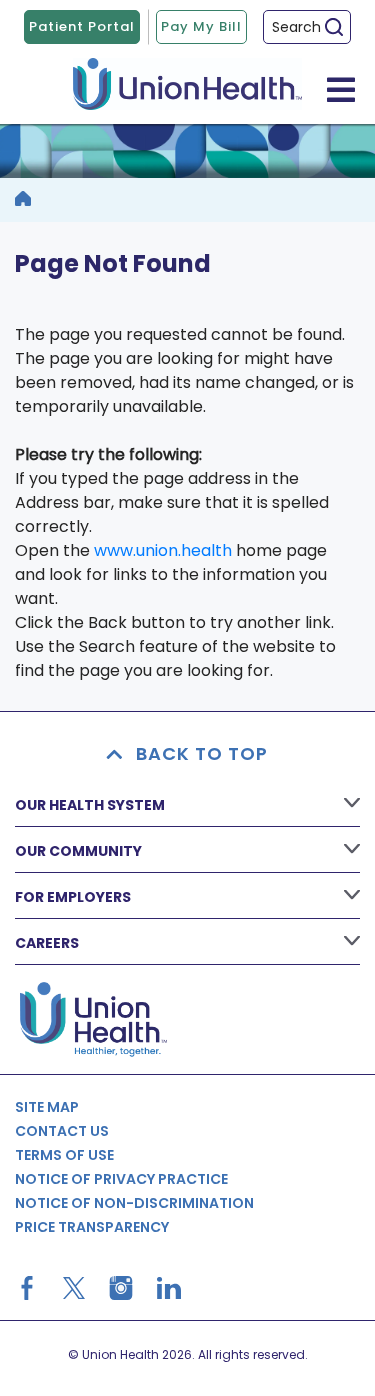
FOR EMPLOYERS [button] (73, 897)
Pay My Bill (201, 26)
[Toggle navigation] (341, 89)
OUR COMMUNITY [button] (78, 851)
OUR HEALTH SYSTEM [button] (90, 805)
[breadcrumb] (23, 199)
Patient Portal (82, 26)
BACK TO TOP (202, 753)
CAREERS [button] (47, 943)
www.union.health (163, 550)
